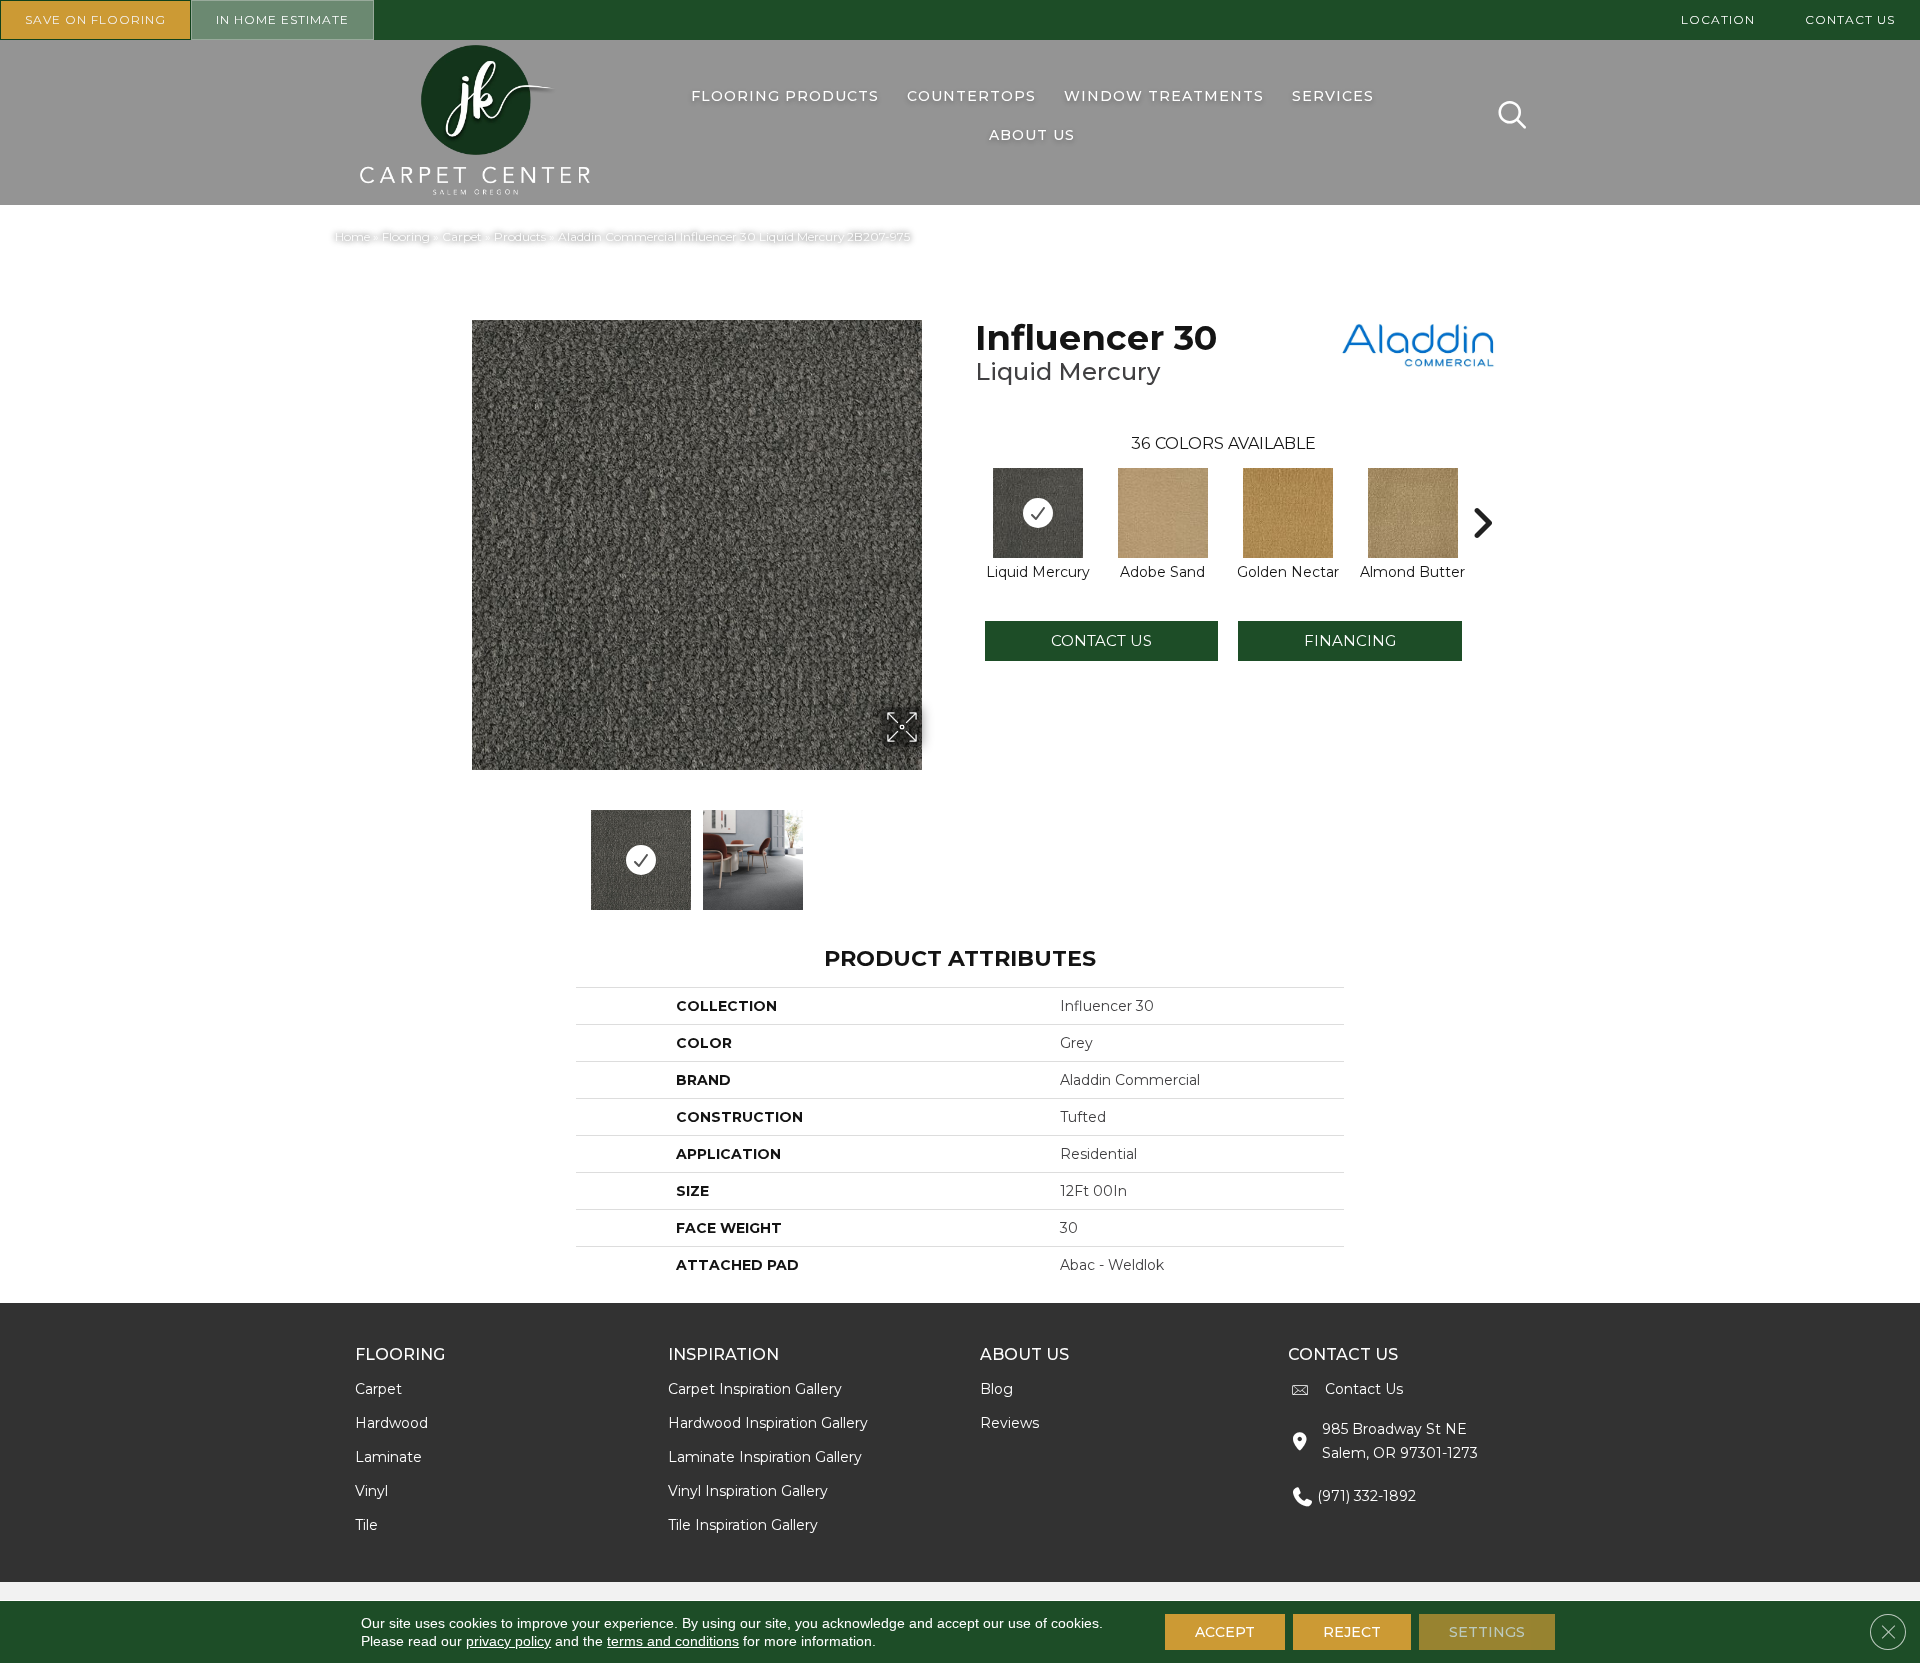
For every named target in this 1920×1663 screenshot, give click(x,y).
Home (352, 236)
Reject (1352, 1632)
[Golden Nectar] (1288, 513)
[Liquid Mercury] (1038, 513)
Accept (1225, 1632)
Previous (458, 850)
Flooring (406, 236)
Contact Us (1101, 640)
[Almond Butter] (1413, 513)
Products (520, 236)
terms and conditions (673, 1641)
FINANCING (1350, 640)
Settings (1487, 1632)
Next (935, 850)
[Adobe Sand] (1163, 513)
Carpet (462, 236)
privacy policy (508, 1641)
